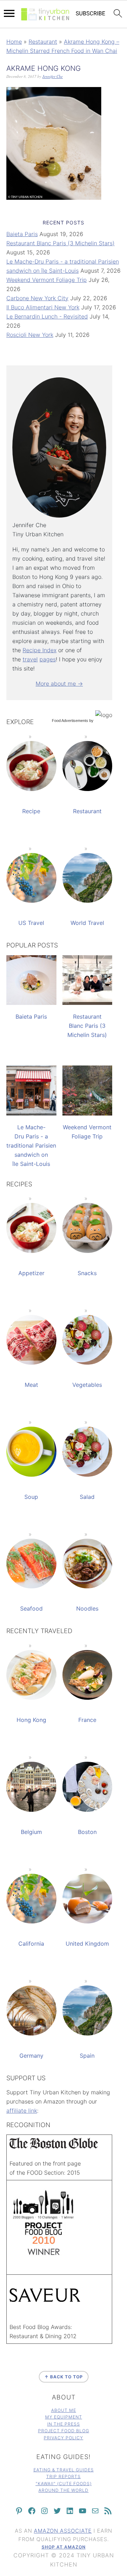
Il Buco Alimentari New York (43, 307)
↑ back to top (64, 2377)
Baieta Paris (22, 234)
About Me (64, 2410)
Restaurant (43, 42)
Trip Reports (64, 2476)
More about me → (59, 684)
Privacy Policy (64, 2438)
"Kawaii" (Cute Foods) (64, 2484)
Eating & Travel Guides (64, 2470)
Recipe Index (40, 650)
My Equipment (64, 2417)
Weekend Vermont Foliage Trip (47, 280)
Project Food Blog (64, 2431)
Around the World (64, 2490)
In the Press (64, 2424)
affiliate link (22, 2111)
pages (48, 659)
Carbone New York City (37, 298)
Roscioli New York (30, 335)
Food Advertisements (70, 721)
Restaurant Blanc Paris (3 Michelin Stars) (61, 243)
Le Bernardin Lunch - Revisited (47, 316)
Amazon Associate (63, 2531)
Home (14, 42)
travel (30, 659)
